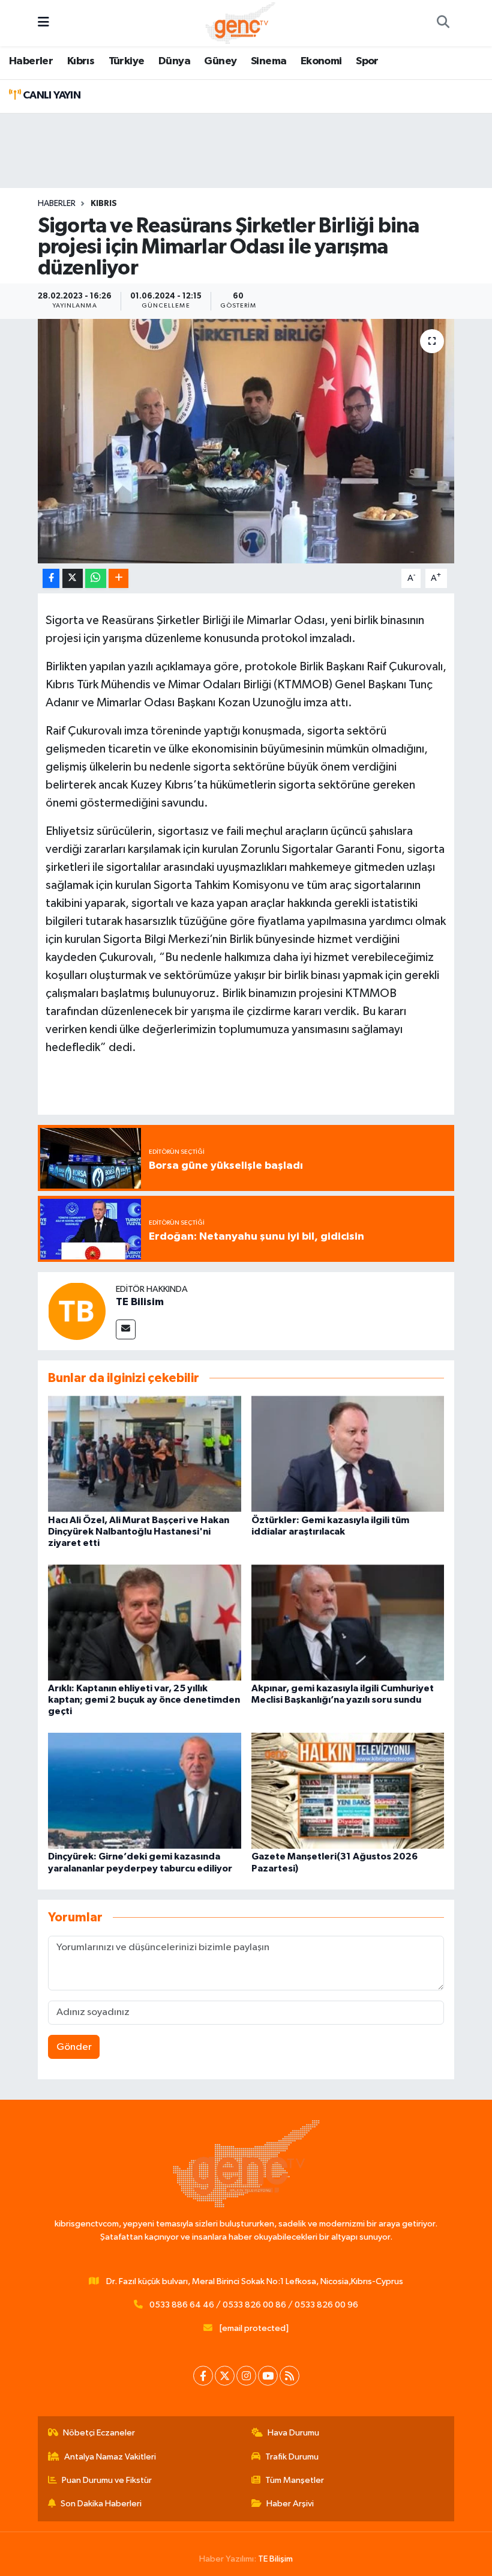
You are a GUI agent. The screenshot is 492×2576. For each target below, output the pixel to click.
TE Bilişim (275, 2559)
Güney (220, 61)
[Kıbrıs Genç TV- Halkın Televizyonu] (240, 23)
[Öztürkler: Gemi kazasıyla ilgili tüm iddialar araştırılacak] (348, 1454)
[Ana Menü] (43, 23)
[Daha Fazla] (118, 579)
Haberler (31, 61)
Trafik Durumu (292, 2457)
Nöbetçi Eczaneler (99, 2433)
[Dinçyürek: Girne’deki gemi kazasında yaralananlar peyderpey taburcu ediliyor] (145, 1791)
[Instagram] (246, 2376)
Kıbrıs (81, 61)
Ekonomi (321, 61)
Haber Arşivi (290, 2504)
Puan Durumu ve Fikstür (107, 2480)
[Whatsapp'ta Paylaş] (96, 579)
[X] (225, 2376)
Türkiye (127, 61)
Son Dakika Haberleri (101, 2504)
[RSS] (289, 2376)
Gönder (74, 2047)
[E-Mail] (126, 1329)
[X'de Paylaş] (73, 579)
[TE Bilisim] (77, 1311)
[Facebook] (203, 2376)
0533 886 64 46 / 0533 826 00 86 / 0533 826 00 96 (254, 2305)
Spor (367, 61)
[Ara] (443, 23)
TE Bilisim (140, 1302)
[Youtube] (268, 2376)
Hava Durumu (293, 2433)
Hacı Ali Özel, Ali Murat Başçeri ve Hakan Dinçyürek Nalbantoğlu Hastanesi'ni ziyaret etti (139, 1532)
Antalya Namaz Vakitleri (110, 2457)
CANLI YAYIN (50, 95)
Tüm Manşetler (295, 2480)
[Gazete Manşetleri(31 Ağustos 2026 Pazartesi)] (348, 1791)
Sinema (268, 61)
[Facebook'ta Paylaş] (51, 579)
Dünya (174, 61)
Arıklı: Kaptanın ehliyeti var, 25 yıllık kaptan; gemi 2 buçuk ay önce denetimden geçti (144, 1700)
